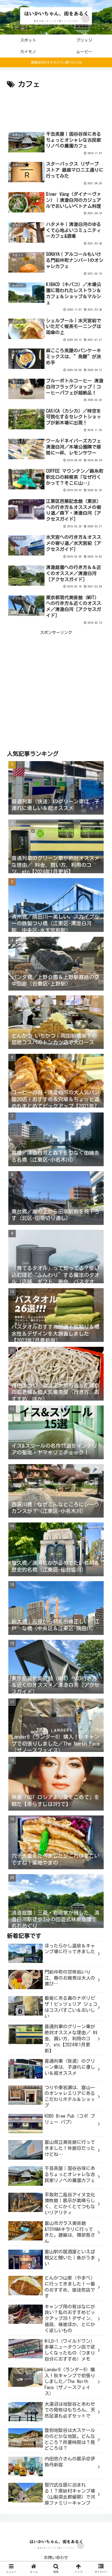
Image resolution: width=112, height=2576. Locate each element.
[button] (101, 1293)
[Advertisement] (56, 108)
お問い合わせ (56, 2558)
